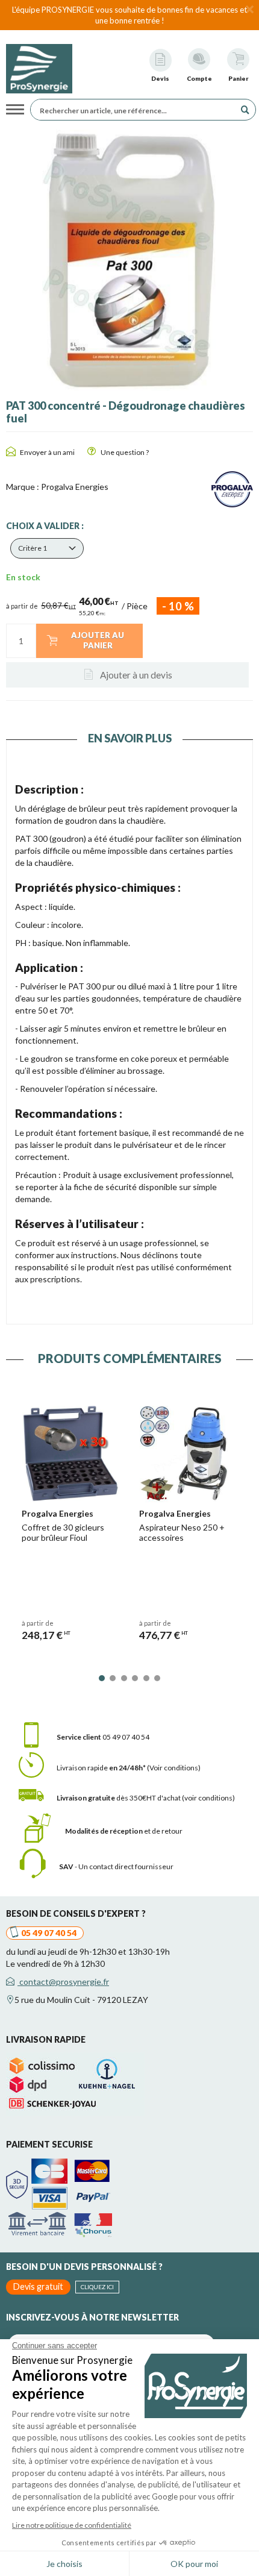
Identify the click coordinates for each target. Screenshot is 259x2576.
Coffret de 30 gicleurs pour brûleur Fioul (63, 1532)
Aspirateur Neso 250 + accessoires (182, 1532)
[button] (47, 548)
